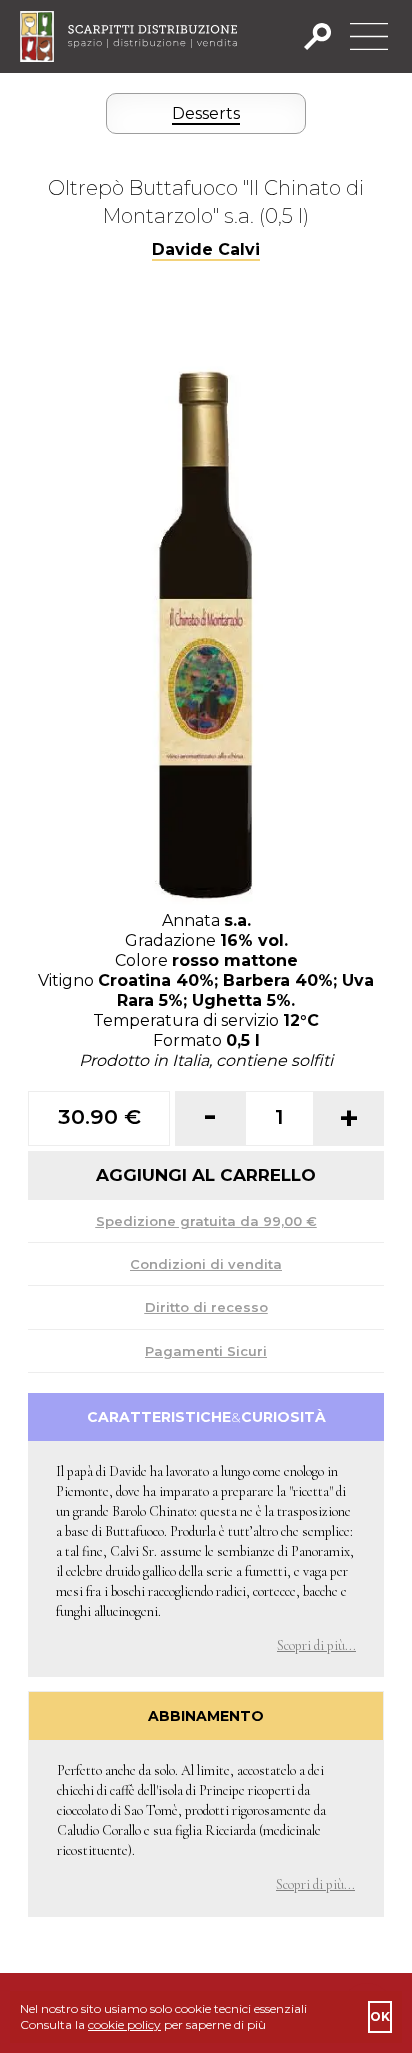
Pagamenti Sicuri (206, 1351)
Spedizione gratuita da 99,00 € (206, 1221)
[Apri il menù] (369, 36)
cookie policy (124, 2024)
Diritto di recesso (206, 1307)
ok (380, 2016)
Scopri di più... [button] (316, 1645)
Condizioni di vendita (206, 1264)
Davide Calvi (206, 249)
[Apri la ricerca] (323, 36)
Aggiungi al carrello (206, 1175)
